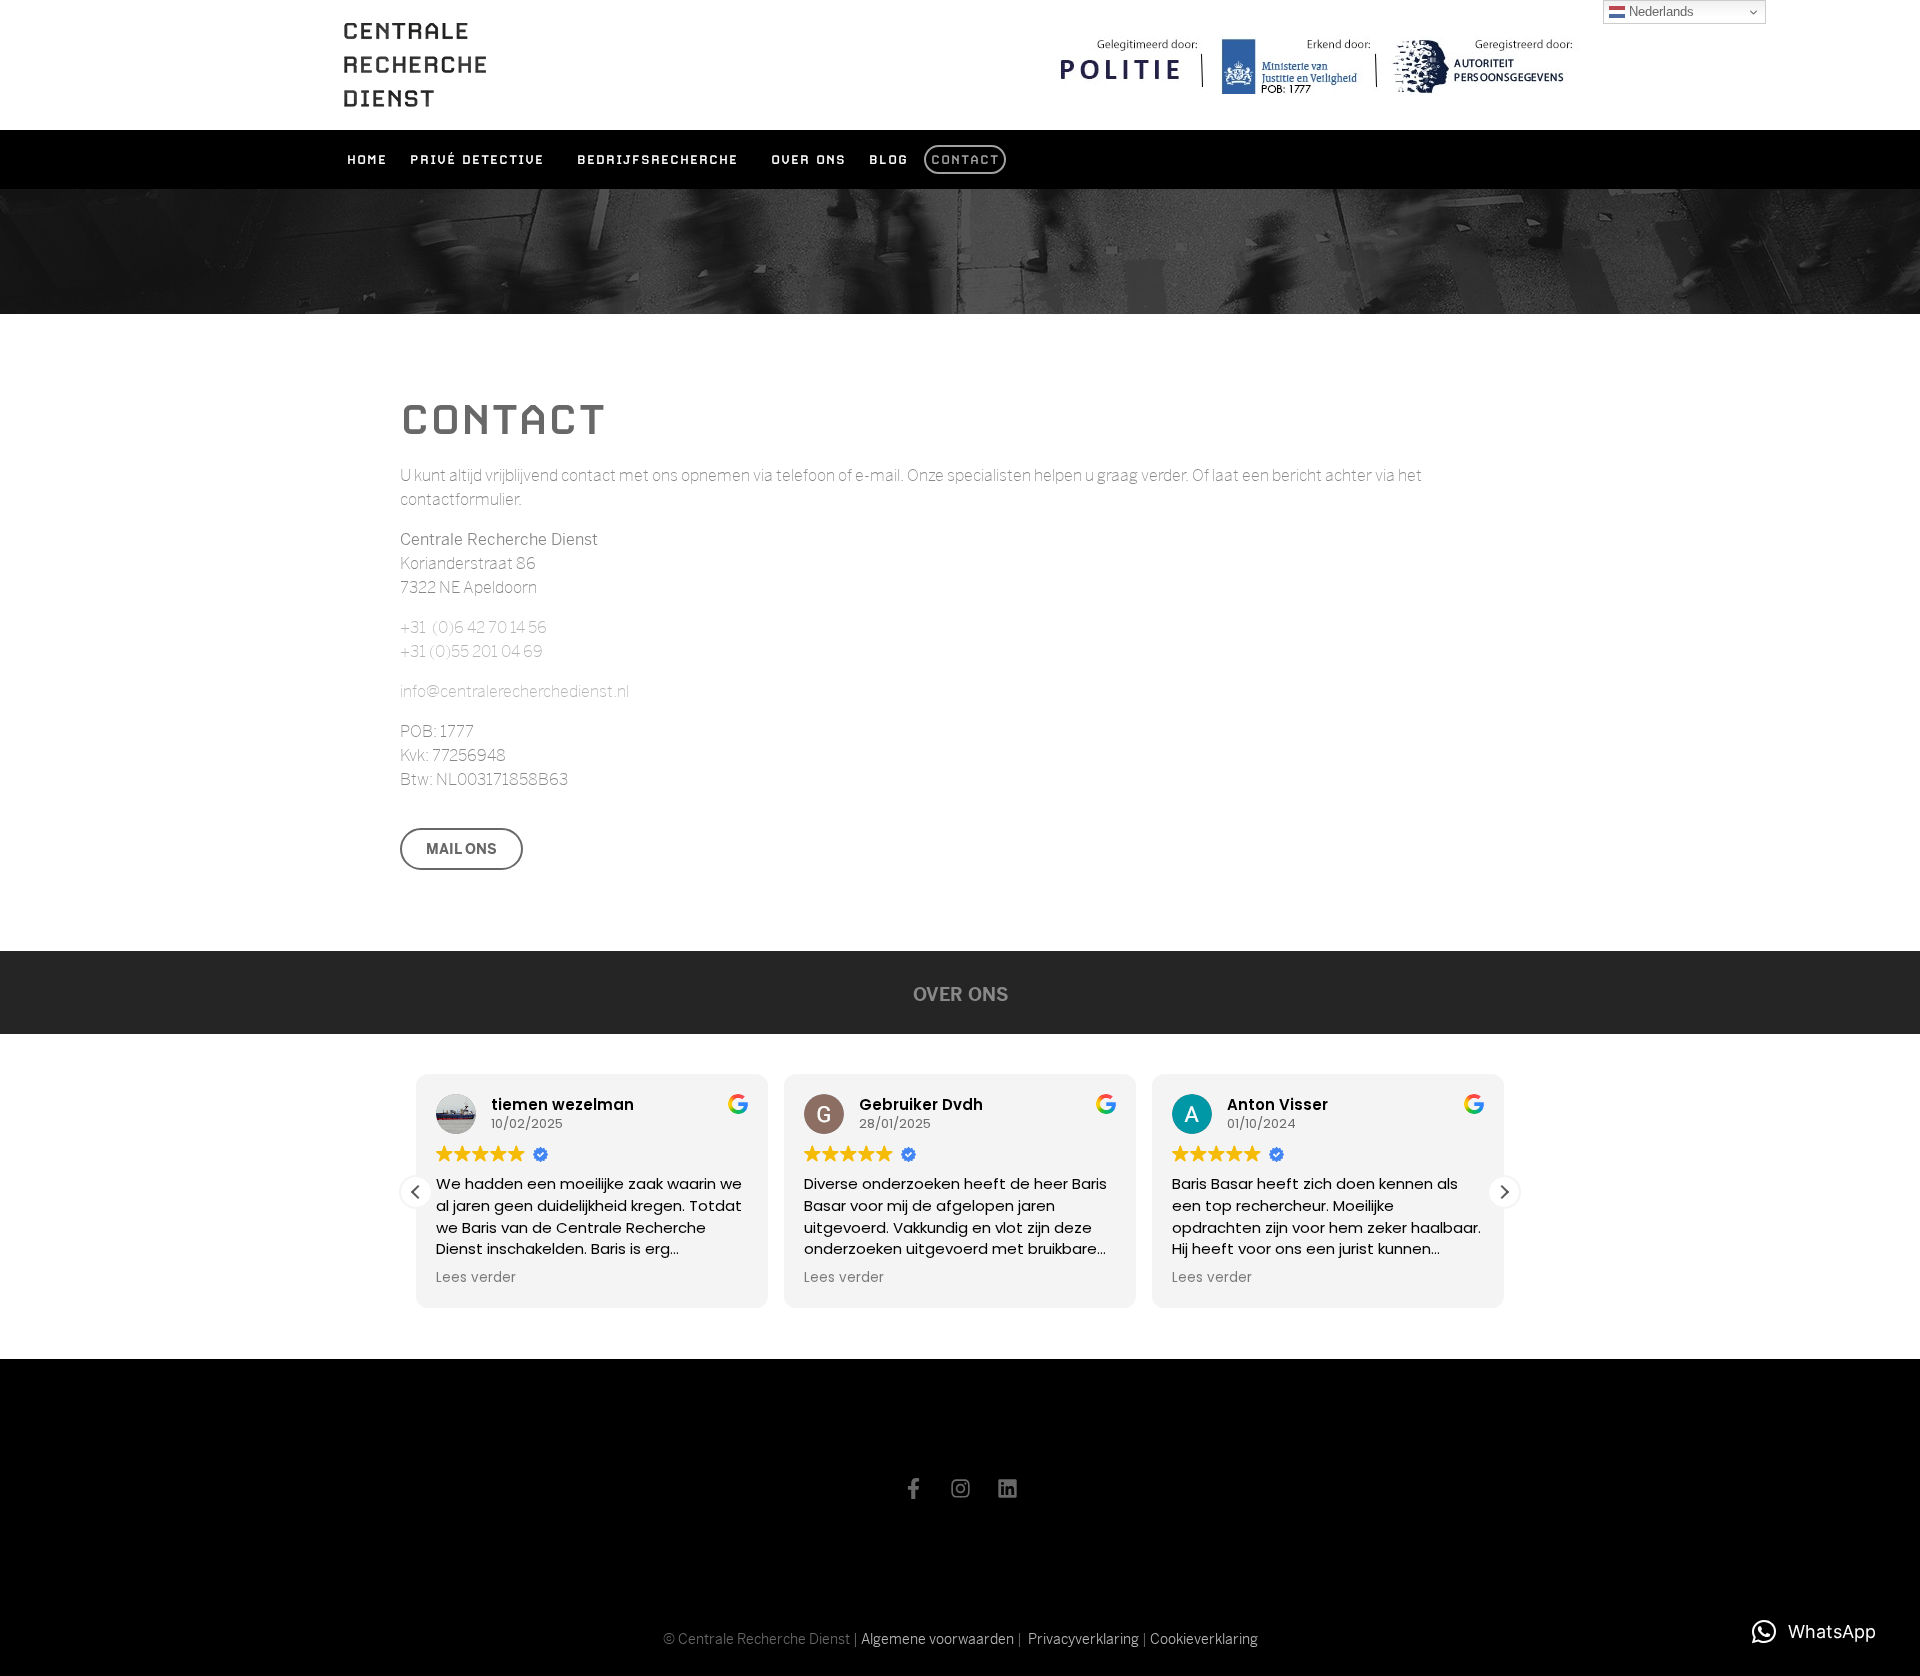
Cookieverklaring (1204, 1639)
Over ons (808, 159)
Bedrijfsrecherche (657, 159)
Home (367, 159)
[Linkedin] (1007, 1489)
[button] (1504, 1192)
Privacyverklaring (1083, 1639)
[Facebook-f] (913, 1489)
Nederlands (1659, 11)
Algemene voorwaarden (937, 1639)
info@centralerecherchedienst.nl (514, 691)
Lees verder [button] (476, 1278)
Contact (965, 159)
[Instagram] (960, 1489)
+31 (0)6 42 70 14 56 (473, 627)
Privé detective (477, 159)
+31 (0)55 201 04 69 (471, 651)
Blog (888, 159)
